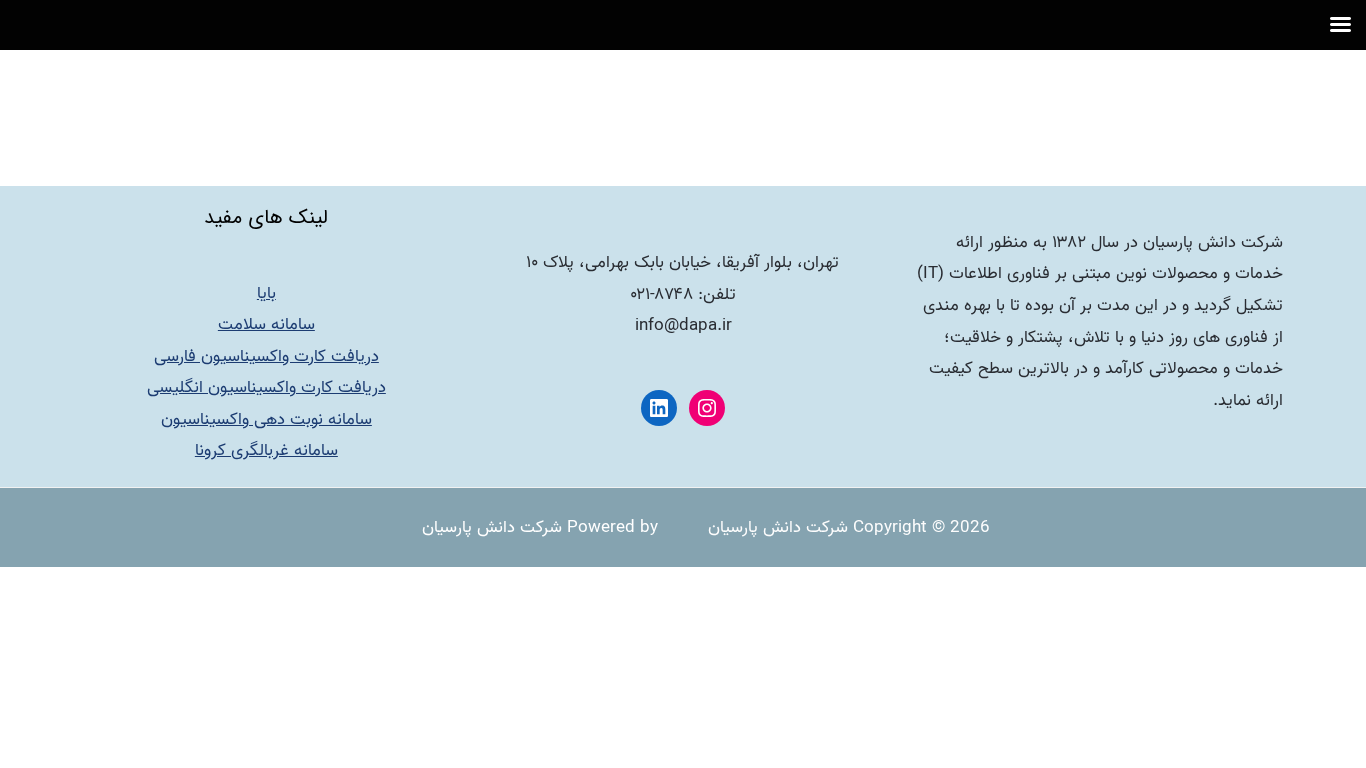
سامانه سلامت (266, 324)
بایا (266, 293)
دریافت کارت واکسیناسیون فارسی (266, 356)
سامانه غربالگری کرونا (266, 450)
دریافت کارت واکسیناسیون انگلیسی (266, 387)
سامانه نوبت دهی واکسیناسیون (266, 419)
